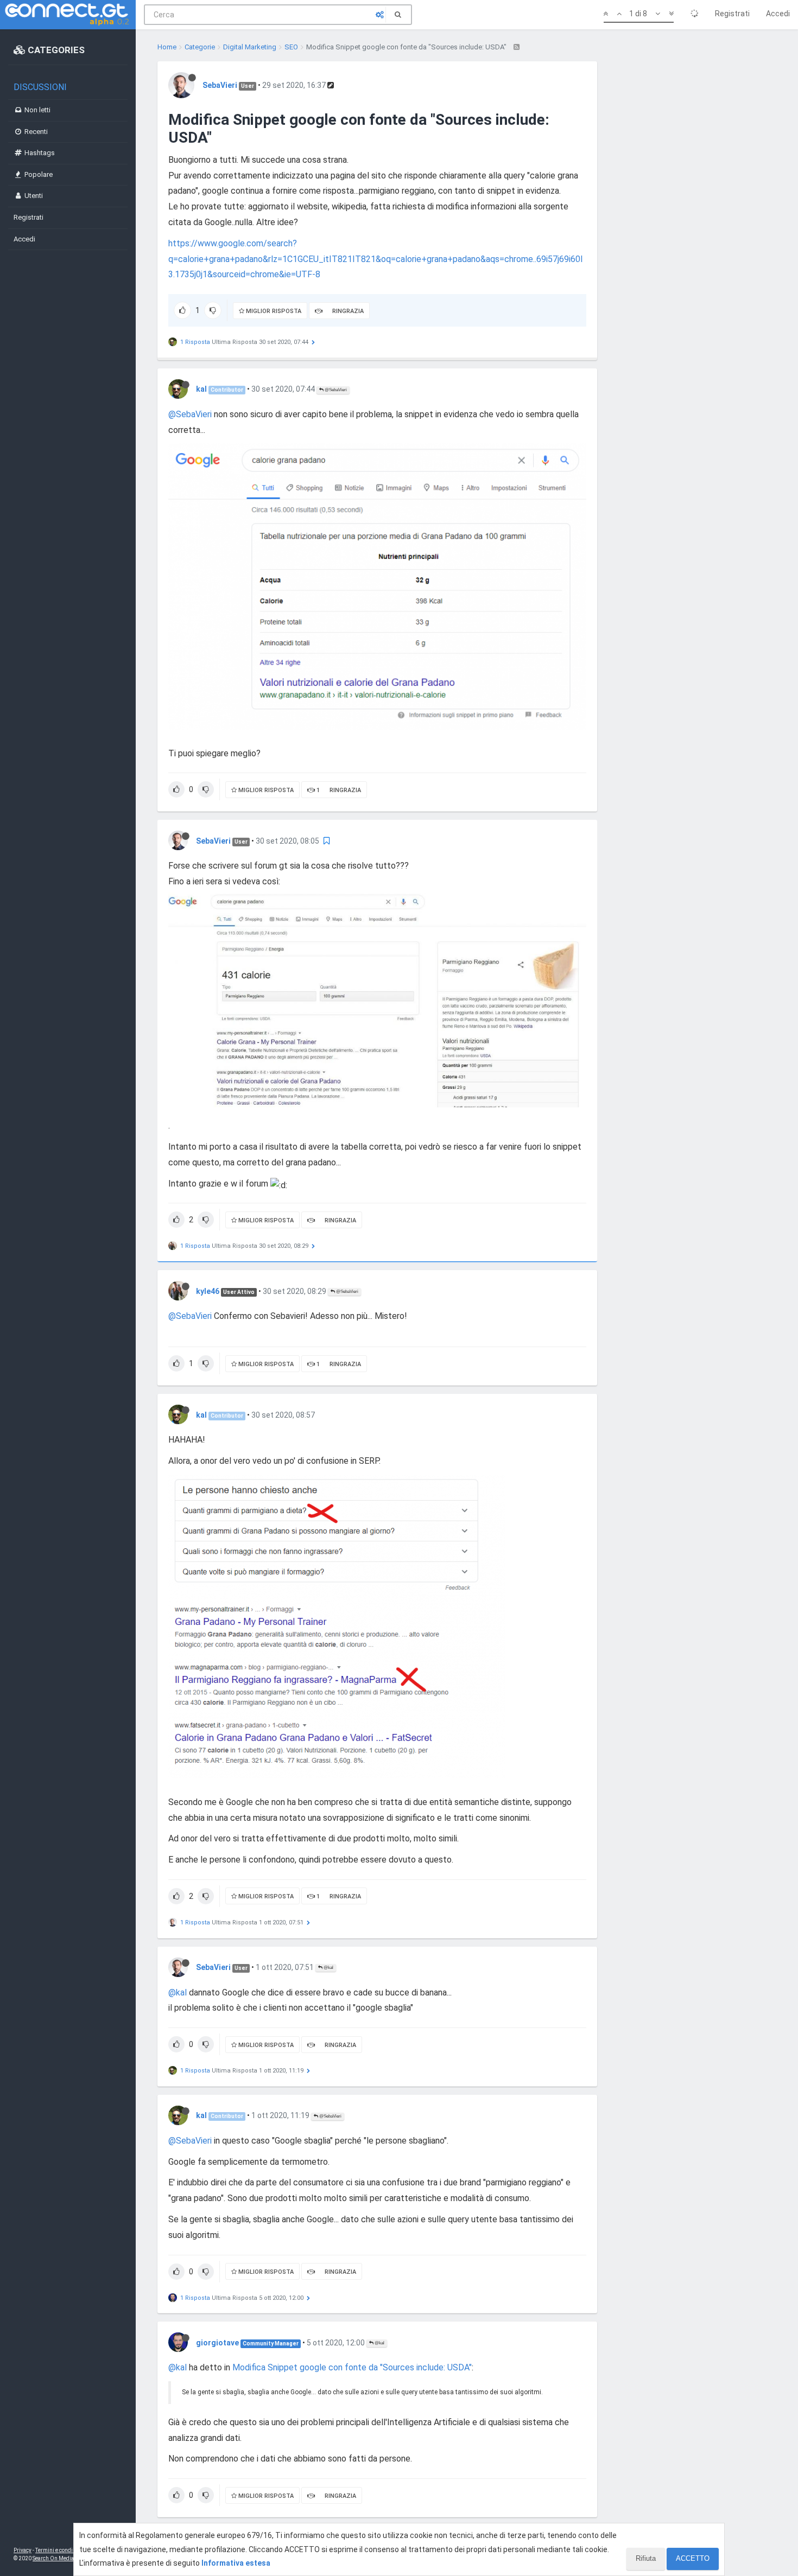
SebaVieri (220, 85)
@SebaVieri (335, 390)
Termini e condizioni (60, 2550)
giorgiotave (217, 2343)
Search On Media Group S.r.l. (68, 2558)
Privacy (23, 2550)
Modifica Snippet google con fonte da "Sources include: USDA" (352, 2367)
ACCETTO (693, 2558)
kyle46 (208, 1291)
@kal (328, 1968)
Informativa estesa (236, 2563)
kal (201, 389)
